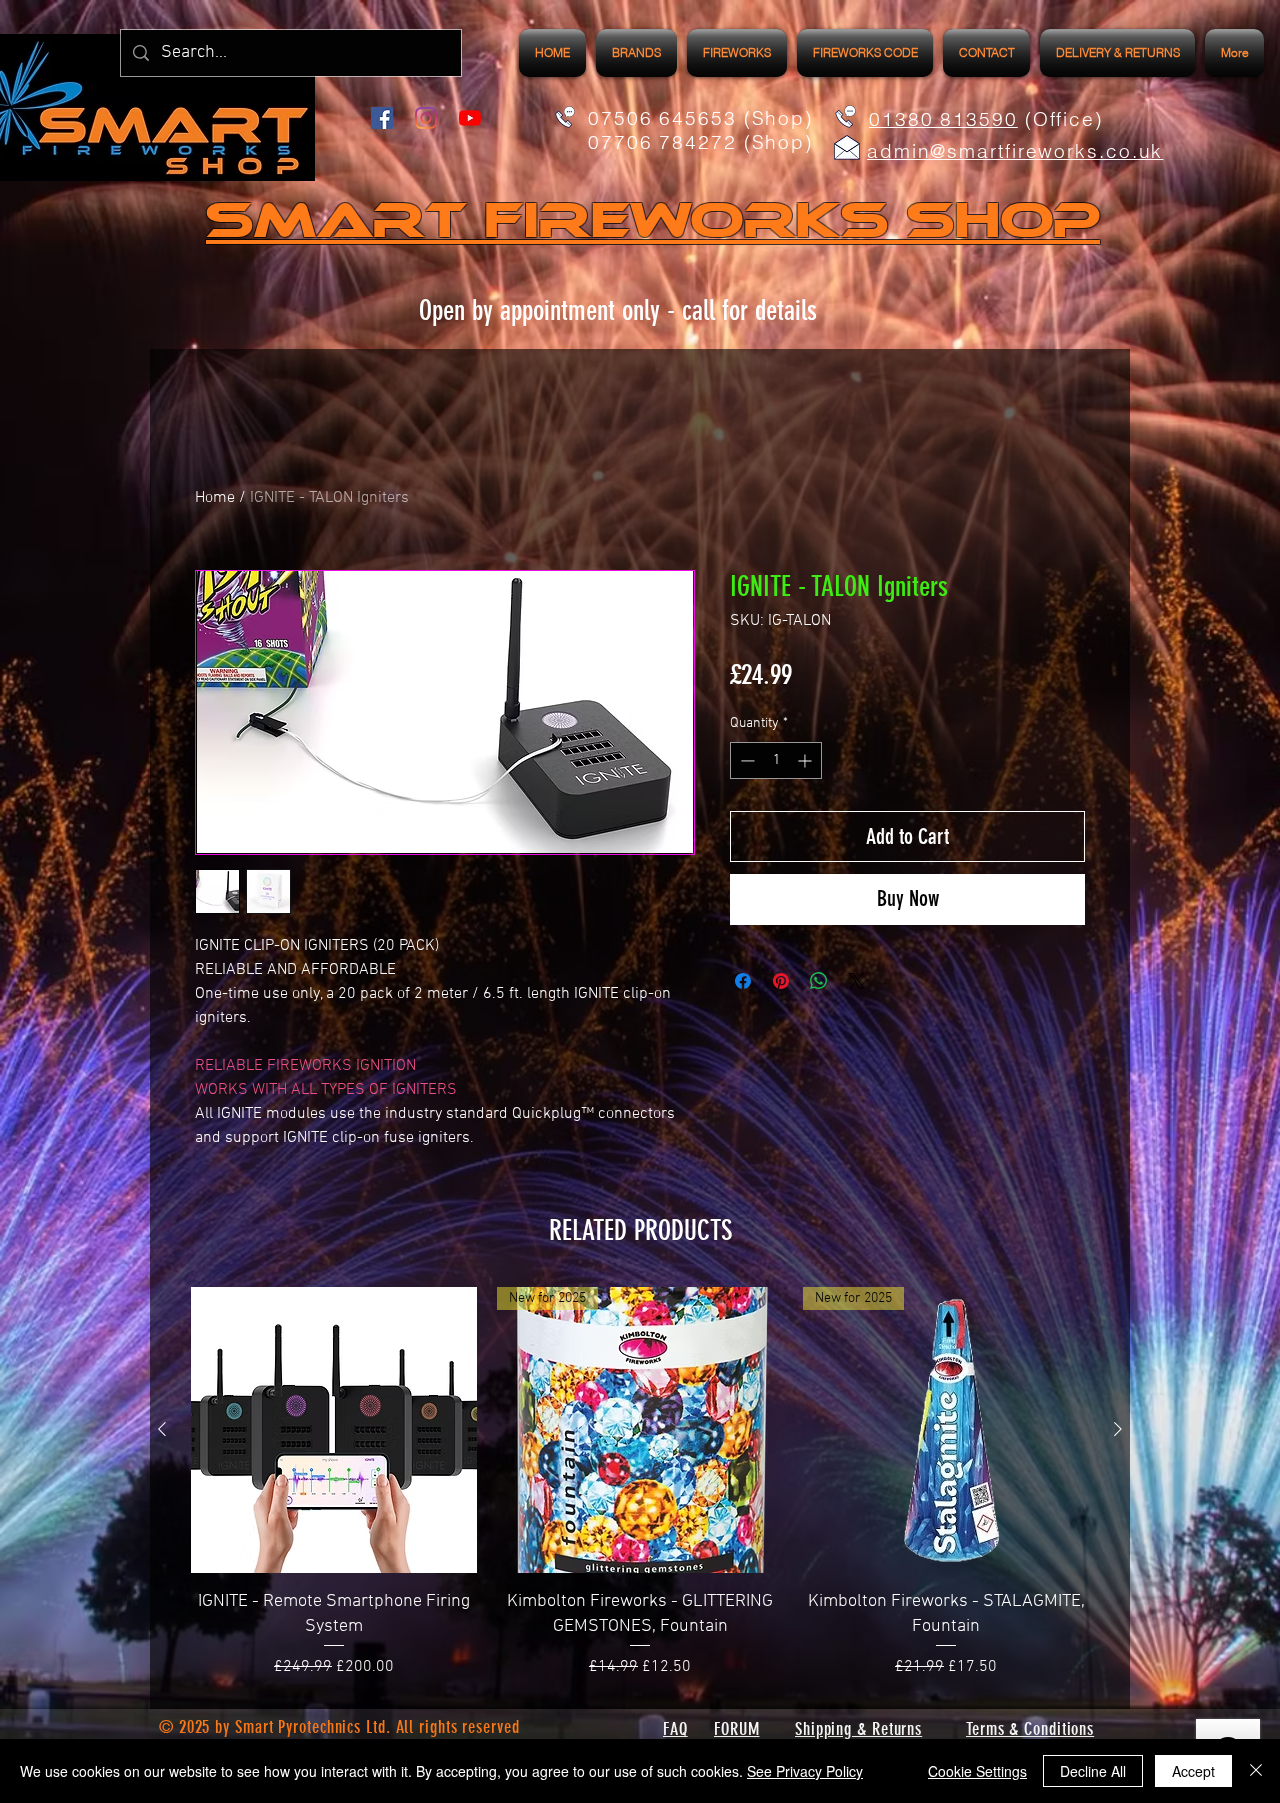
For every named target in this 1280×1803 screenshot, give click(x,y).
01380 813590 (943, 119)
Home (215, 498)
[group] (640, 1483)
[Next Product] (1118, 1429)
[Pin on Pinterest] (781, 981)
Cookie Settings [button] (977, 1771)
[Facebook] (382, 118)
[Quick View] (334, 1430)
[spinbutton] (776, 760)
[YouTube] (470, 118)
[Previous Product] (162, 1429)
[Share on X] (857, 981)
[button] (737, 53)
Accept (1193, 1771)
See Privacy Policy (805, 1771)
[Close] (1256, 1771)
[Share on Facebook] (743, 981)
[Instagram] (426, 118)
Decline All (1093, 1771)
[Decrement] (745, 760)
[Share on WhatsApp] (819, 981)
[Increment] (806, 760)
